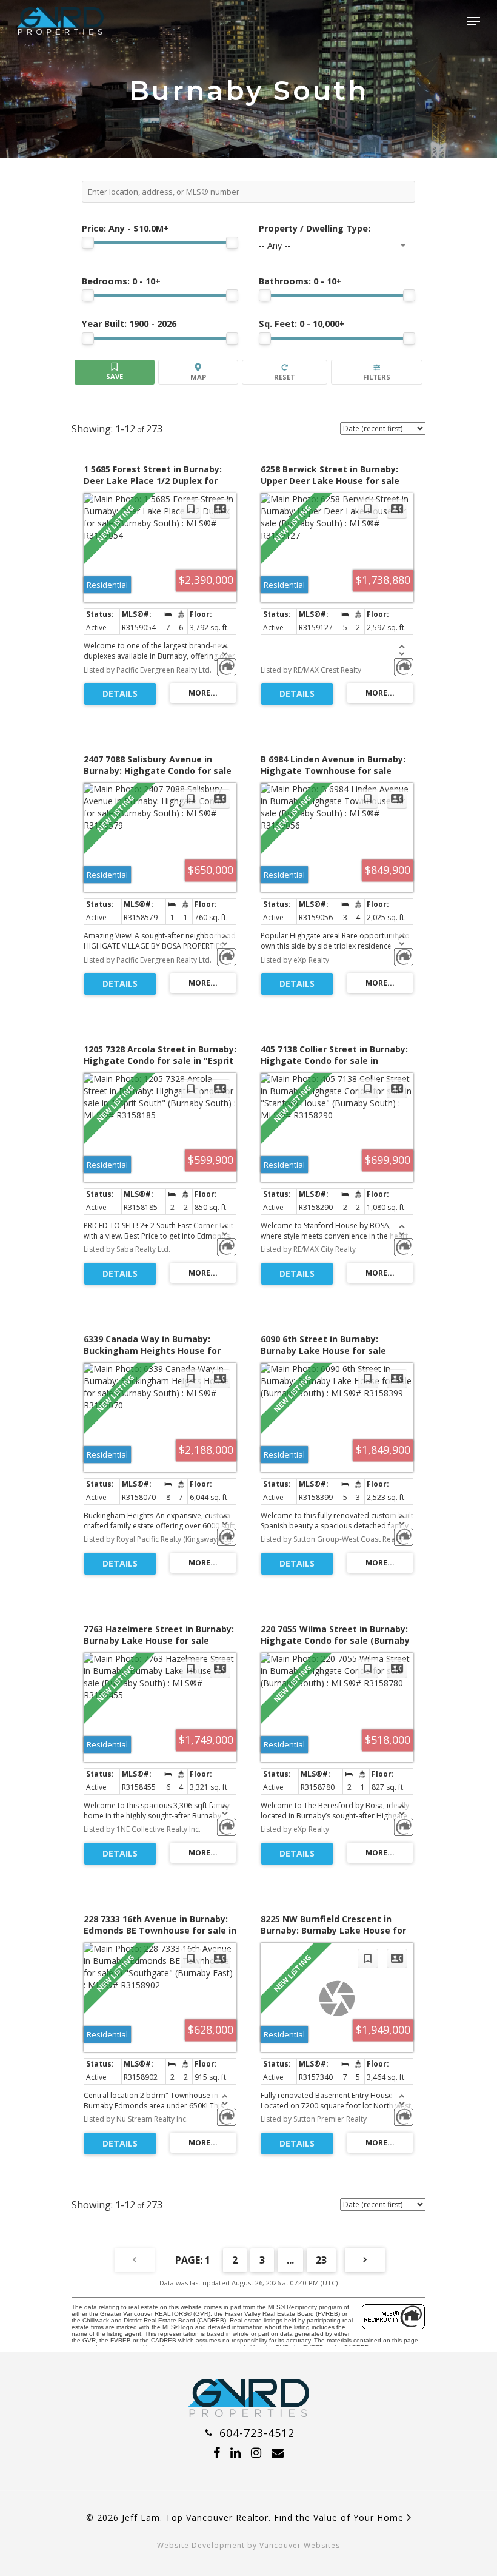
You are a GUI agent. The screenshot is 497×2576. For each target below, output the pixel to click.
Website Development (201, 2545)
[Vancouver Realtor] (248, 2413)
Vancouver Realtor (227, 2517)
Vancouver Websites (300, 2545)
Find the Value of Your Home (340, 2517)
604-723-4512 (255, 2433)
